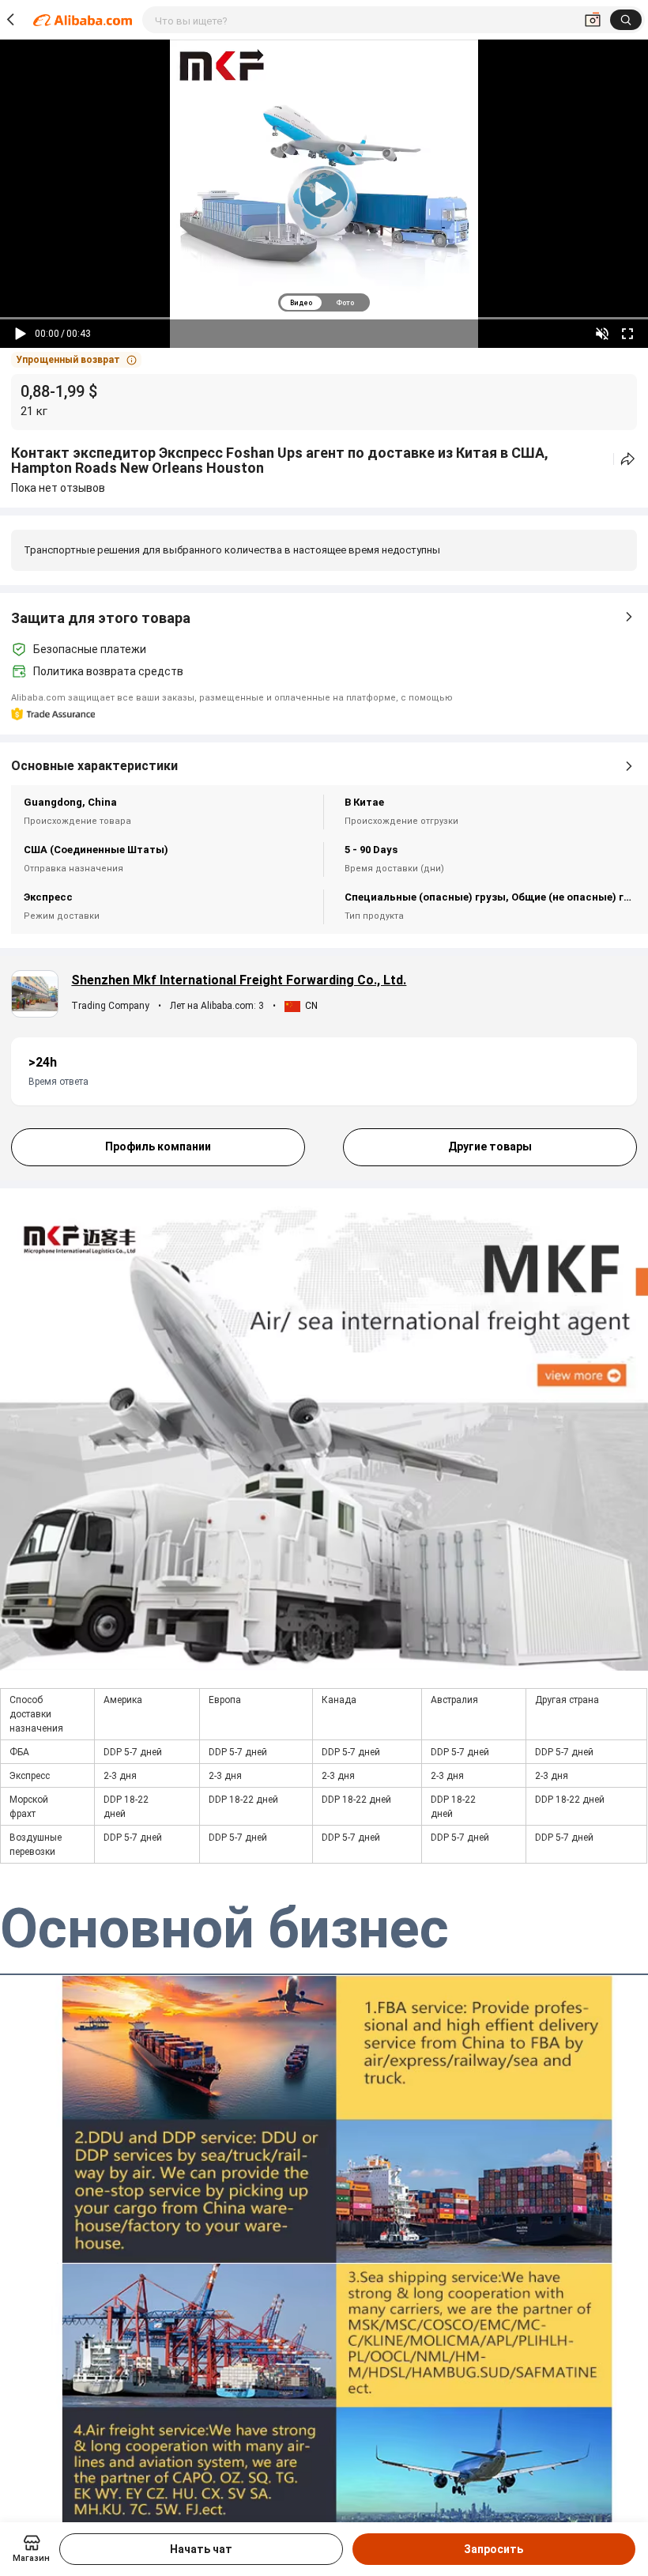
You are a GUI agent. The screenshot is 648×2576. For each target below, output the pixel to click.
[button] (76, 360)
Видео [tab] (301, 303)
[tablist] (324, 302)
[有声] (602, 334)
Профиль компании (158, 1146)
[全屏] (627, 334)
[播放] (21, 334)
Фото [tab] (345, 303)
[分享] (628, 459)
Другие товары (490, 1146)
